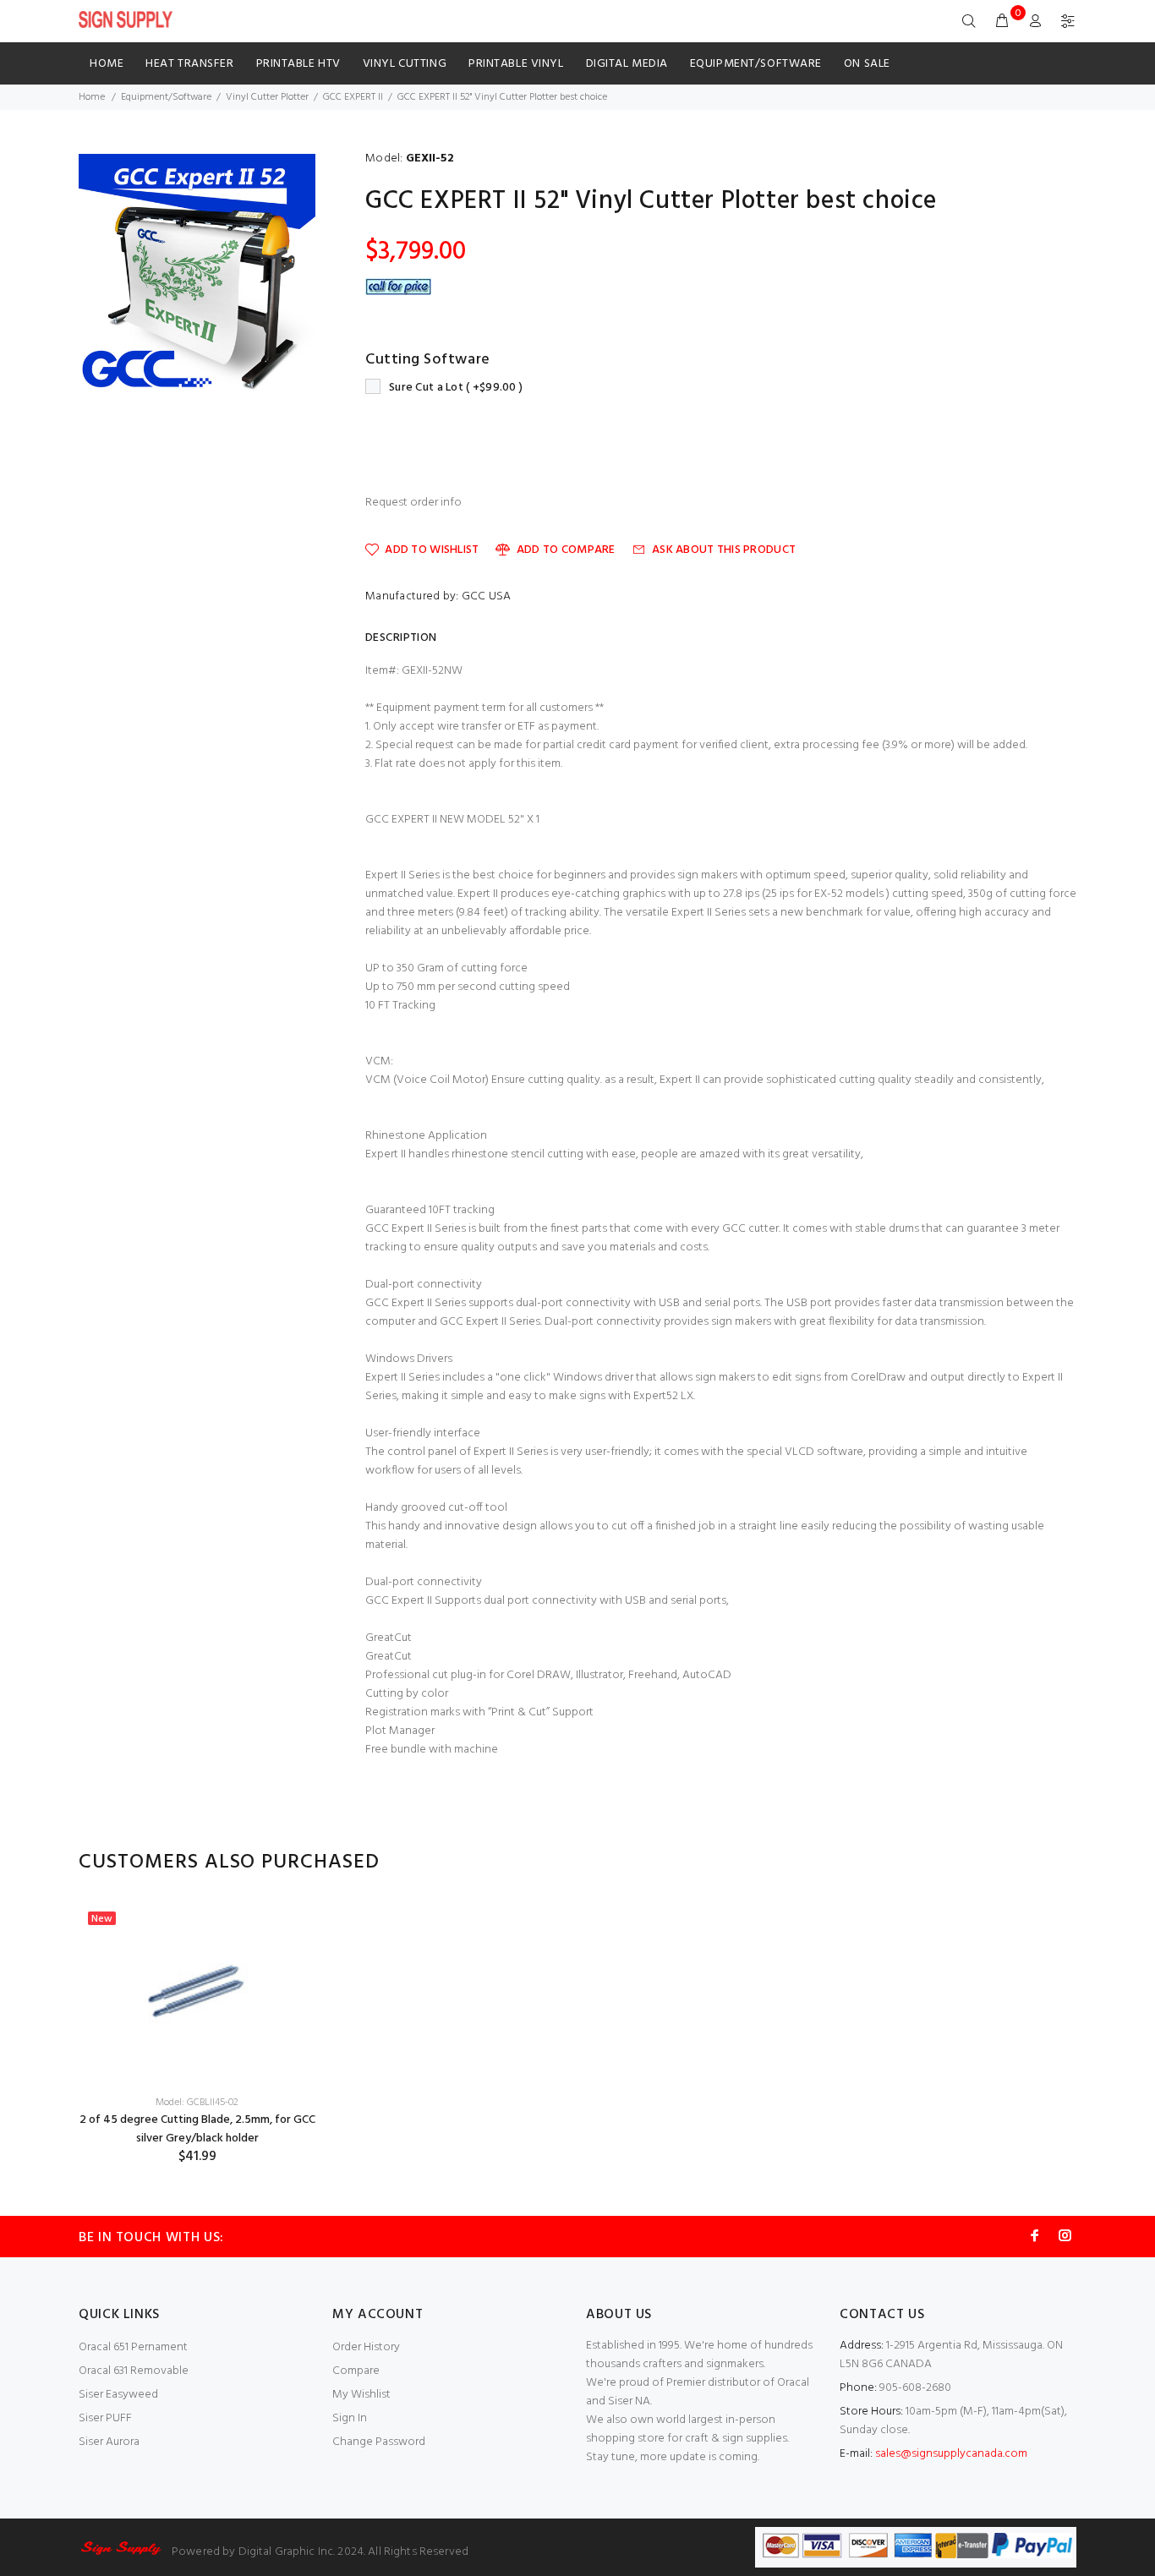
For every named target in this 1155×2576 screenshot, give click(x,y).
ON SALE (867, 64)
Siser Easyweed (118, 2395)
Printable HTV (298, 64)
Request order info (413, 503)
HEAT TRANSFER (189, 64)
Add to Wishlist (432, 550)
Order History (366, 2347)
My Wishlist (361, 2395)
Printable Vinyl (516, 64)
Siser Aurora (109, 2442)
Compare (356, 2371)
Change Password (379, 2442)
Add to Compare (566, 550)
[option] (197, 2034)
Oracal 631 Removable (134, 2371)
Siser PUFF (105, 2418)
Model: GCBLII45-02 (197, 2103)
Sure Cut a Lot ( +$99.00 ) (456, 388)
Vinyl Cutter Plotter (267, 97)
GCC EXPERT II (353, 97)
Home (107, 64)
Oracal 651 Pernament (133, 2347)
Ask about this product (724, 550)
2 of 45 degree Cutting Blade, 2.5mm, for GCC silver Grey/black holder (197, 2129)
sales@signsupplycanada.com (951, 2454)
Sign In (350, 2418)
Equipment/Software (756, 64)
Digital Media (627, 64)
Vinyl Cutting (405, 64)
